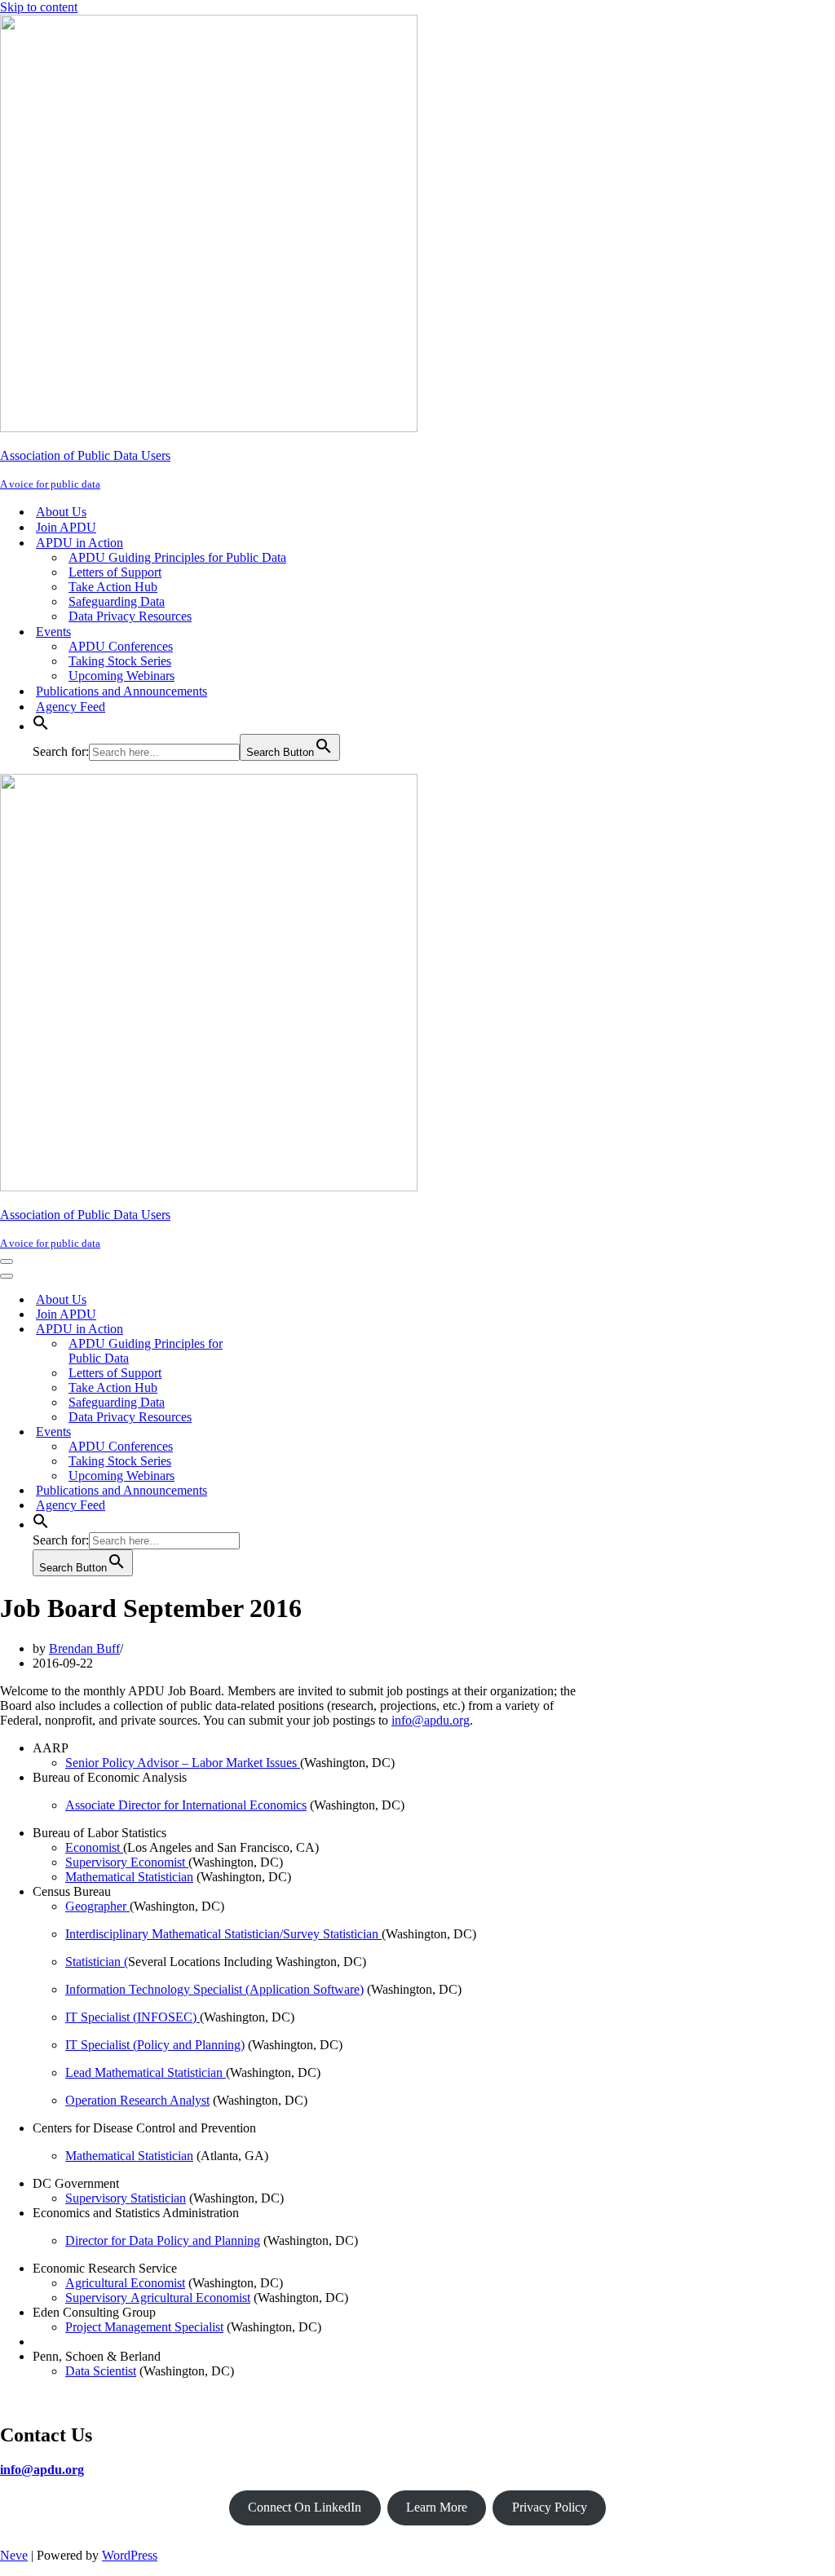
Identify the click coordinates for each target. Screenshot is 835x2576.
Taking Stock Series (120, 661)
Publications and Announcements (121, 691)
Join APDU (66, 527)
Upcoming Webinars (121, 676)
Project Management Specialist (144, 2327)
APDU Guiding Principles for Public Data (177, 557)
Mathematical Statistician (129, 1877)
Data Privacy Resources (130, 616)
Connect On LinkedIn (305, 2507)
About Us (61, 512)
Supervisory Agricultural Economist (158, 2298)
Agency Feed (71, 707)
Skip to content (39, 7)
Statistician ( (97, 1962)
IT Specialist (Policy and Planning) (155, 2045)
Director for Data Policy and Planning (163, 2240)
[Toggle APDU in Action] (285, 1330)
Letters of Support (115, 572)
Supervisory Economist (127, 1862)
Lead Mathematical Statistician (146, 2072)
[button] (41, 726)
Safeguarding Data (117, 601)
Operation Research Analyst (137, 2100)
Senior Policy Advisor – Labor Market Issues (183, 1763)
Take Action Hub (113, 587)
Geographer (97, 1906)
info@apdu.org (431, 1720)
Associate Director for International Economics (186, 1805)
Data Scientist (101, 2371)
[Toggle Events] (285, 1432)
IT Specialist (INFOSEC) (133, 2017)
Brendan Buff (84, 1648)
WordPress (130, 2555)
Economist (94, 1847)
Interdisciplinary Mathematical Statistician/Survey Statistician (223, 1934)
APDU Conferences (121, 646)
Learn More (437, 2507)
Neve (14, 2555)
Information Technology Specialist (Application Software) (214, 1989)
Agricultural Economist (125, 2283)
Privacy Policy (550, 2507)
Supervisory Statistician (126, 2198)
